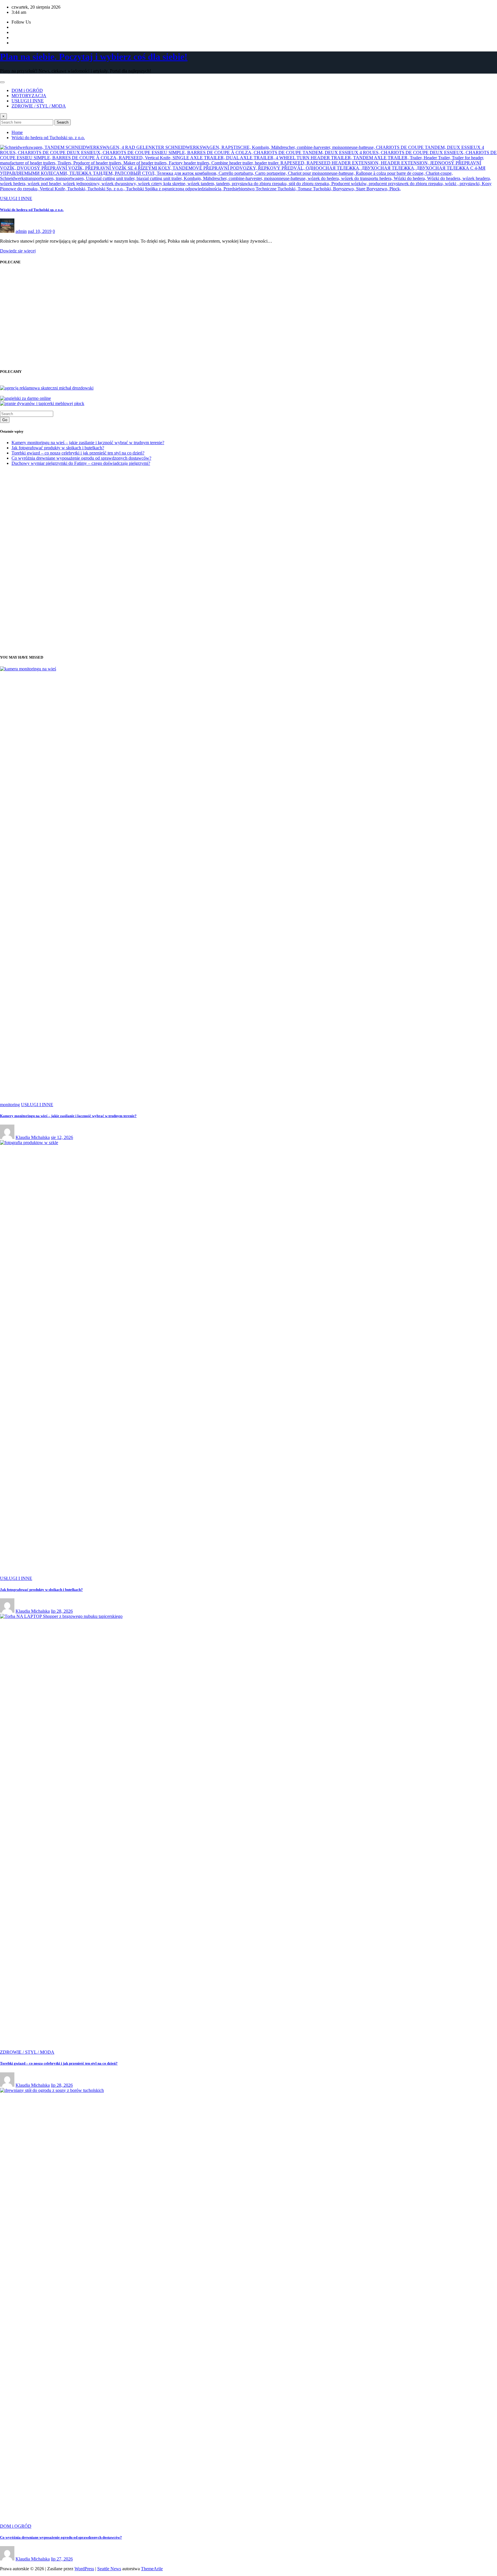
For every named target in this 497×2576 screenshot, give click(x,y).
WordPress (84, 2569)
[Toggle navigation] (2, 82)
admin (21, 231)
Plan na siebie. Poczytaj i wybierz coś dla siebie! (94, 57)
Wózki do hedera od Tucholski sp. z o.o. (48, 138)
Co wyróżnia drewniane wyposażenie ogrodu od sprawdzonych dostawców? (81, 458)
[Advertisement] (48, 322)
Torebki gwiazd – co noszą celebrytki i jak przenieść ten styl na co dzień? (78, 453)
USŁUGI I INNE (28, 101)
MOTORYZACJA (29, 96)
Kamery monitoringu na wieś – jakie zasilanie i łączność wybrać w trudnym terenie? (88, 443)
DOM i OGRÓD (27, 90)
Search (63, 122)
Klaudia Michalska (33, 1137)
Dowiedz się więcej (18, 251)
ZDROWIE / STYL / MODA (39, 106)
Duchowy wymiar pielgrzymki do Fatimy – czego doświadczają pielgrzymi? (81, 463)
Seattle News (109, 2569)
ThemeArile (152, 2569)
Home (17, 132)
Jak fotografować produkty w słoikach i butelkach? (58, 448)
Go (5, 420)
